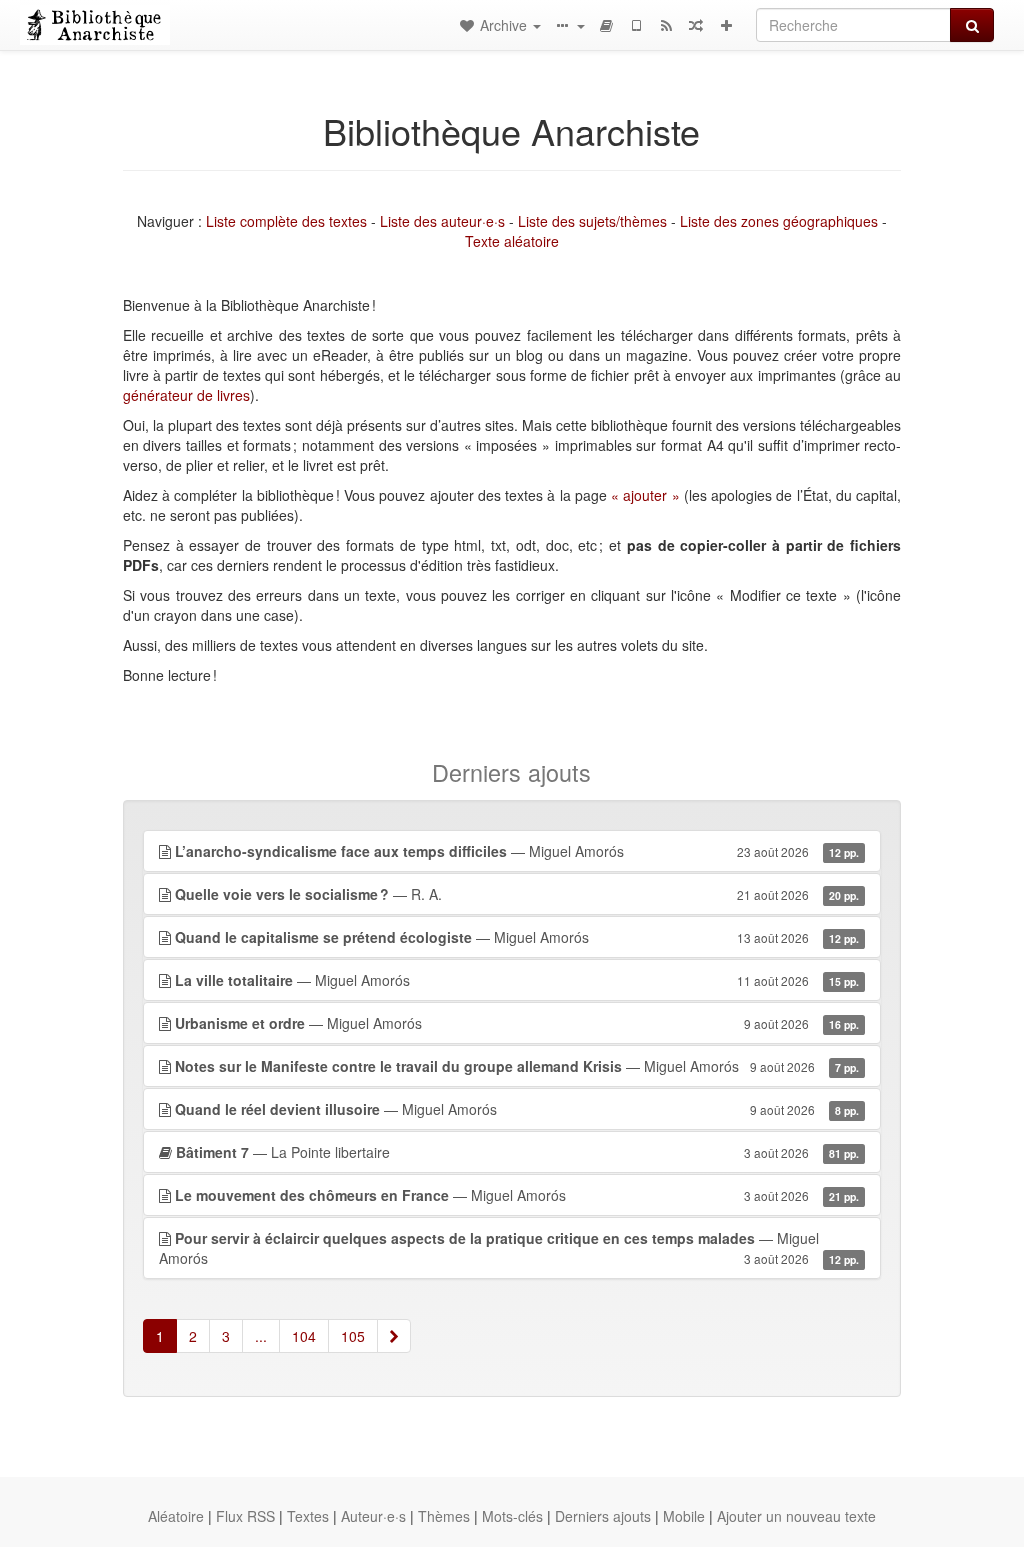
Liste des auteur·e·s (442, 221)
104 (304, 1336)
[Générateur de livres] (606, 25)
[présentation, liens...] (569, 25)
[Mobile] (636, 25)
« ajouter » (645, 495)
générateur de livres (186, 395)
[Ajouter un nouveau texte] (726, 25)
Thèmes (444, 1516)
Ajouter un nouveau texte (796, 1516)
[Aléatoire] (696, 25)
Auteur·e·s (373, 1516)
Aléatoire (176, 1516)
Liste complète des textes (286, 221)
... (261, 1336)
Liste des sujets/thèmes (592, 221)
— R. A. (517, 894)
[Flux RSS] (666, 25)
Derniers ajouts (603, 1516)
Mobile (684, 1516)
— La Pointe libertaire (517, 1152)
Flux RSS (245, 1516)
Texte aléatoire (512, 241)
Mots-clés (512, 1516)
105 (353, 1336)
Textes (308, 1516)
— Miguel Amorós (517, 851)
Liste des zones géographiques (779, 221)
